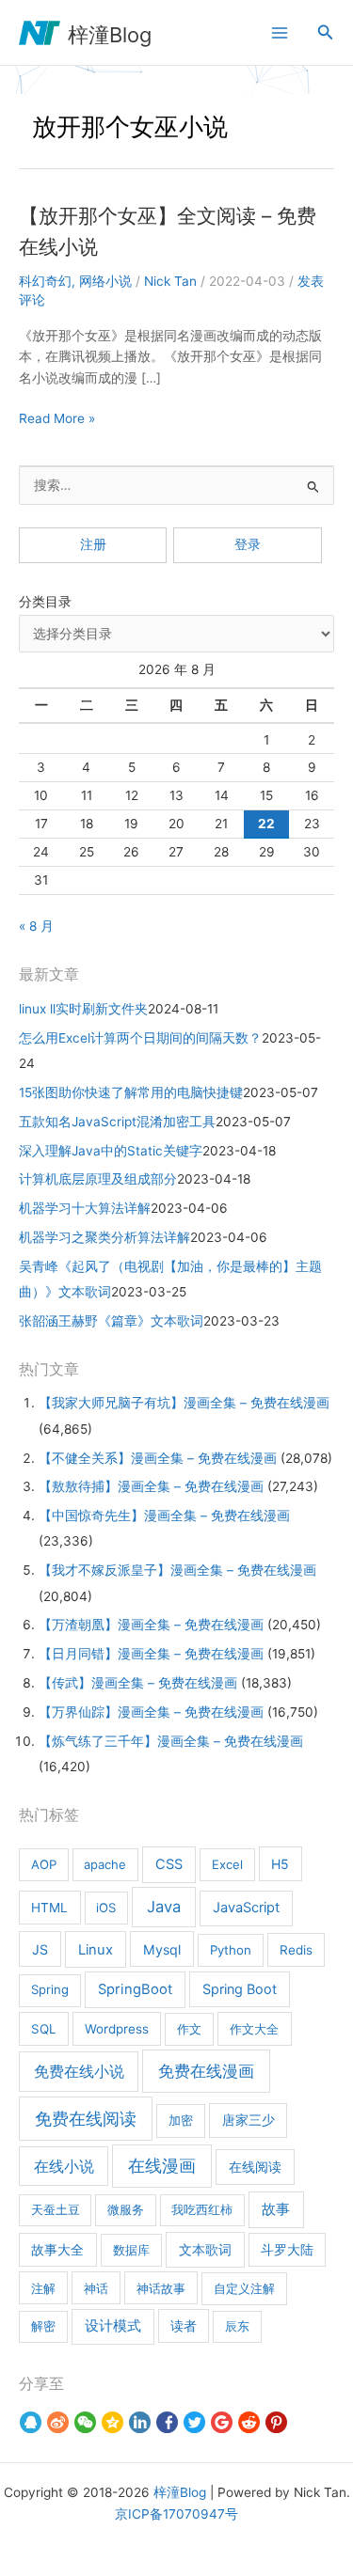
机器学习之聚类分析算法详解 (104, 1237)
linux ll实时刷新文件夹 (83, 1009)
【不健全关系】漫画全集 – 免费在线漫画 (158, 1458)
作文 (189, 2029)
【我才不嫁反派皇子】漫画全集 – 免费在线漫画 (177, 1570)
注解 (43, 2288)
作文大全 (254, 2029)
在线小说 (64, 2166)
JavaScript (246, 1908)
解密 (43, 2326)
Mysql (162, 1949)
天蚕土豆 (56, 2209)
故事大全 (57, 2250)
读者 (184, 2326)
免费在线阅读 (86, 2119)
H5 (280, 1864)
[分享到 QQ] (31, 2422)
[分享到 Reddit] (249, 2422)
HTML (49, 1908)
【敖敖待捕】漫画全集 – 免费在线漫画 (151, 1486)
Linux (96, 1950)
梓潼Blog (110, 35)
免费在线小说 (79, 2071)
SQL (44, 2029)
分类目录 (45, 602)
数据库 (131, 2250)
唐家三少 (249, 2120)
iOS (106, 1908)
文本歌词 (205, 2249)
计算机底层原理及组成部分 (98, 1179)
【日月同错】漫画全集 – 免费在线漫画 (151, 1654)
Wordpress (117, 2029)
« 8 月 (36, 926)
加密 (181, 2120)
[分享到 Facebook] (167, 2422)
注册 (93, 544)
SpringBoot (135, 1989)
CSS (169, 1864)
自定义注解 (244, 2288)
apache (105, 1864)
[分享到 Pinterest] (276, 2422)
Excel (227, 1864)
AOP (44, 1864)
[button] (326, 32)
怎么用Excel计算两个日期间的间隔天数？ (140, 1038)
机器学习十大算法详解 (85, 1208)
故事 (276, 2209)
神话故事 (161, 2288)
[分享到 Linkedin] (140, 2422)
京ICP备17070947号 (176, 2514)
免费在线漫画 (206, 2071)
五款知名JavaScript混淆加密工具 (117, 1122)
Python (231, 1950)
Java (164, 1907)
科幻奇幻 (45, 281)
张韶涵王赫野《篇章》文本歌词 (111, 1321)
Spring (50, 1989)
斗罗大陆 (287, 2250)
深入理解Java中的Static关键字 (111, 1151)
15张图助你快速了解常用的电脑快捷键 (131, 1092)
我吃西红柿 (202, 2209)
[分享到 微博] (58, 2422)
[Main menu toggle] (279, 32)
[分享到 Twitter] (194, 2422)
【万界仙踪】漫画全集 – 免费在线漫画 (151, 1712)
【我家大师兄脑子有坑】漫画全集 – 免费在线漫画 (184, 1403)
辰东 (237, 2326)
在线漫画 (162, 2166)
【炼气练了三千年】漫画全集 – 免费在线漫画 (171, 1741)
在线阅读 (255, 2167)
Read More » (57, 420)
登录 (248, 544)
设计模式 (113, 2326)
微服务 (126, 2209)
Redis (296, 1950)
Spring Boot (240, 1989)
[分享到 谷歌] (222, 2422)
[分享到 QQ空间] (112, 2422)
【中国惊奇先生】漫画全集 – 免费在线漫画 (164, 1516)
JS (40, 1949)
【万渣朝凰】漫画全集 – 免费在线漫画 (151, 1625)
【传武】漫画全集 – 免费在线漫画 (138, 1683)
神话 (96, 2288)
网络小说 (105, 281)
